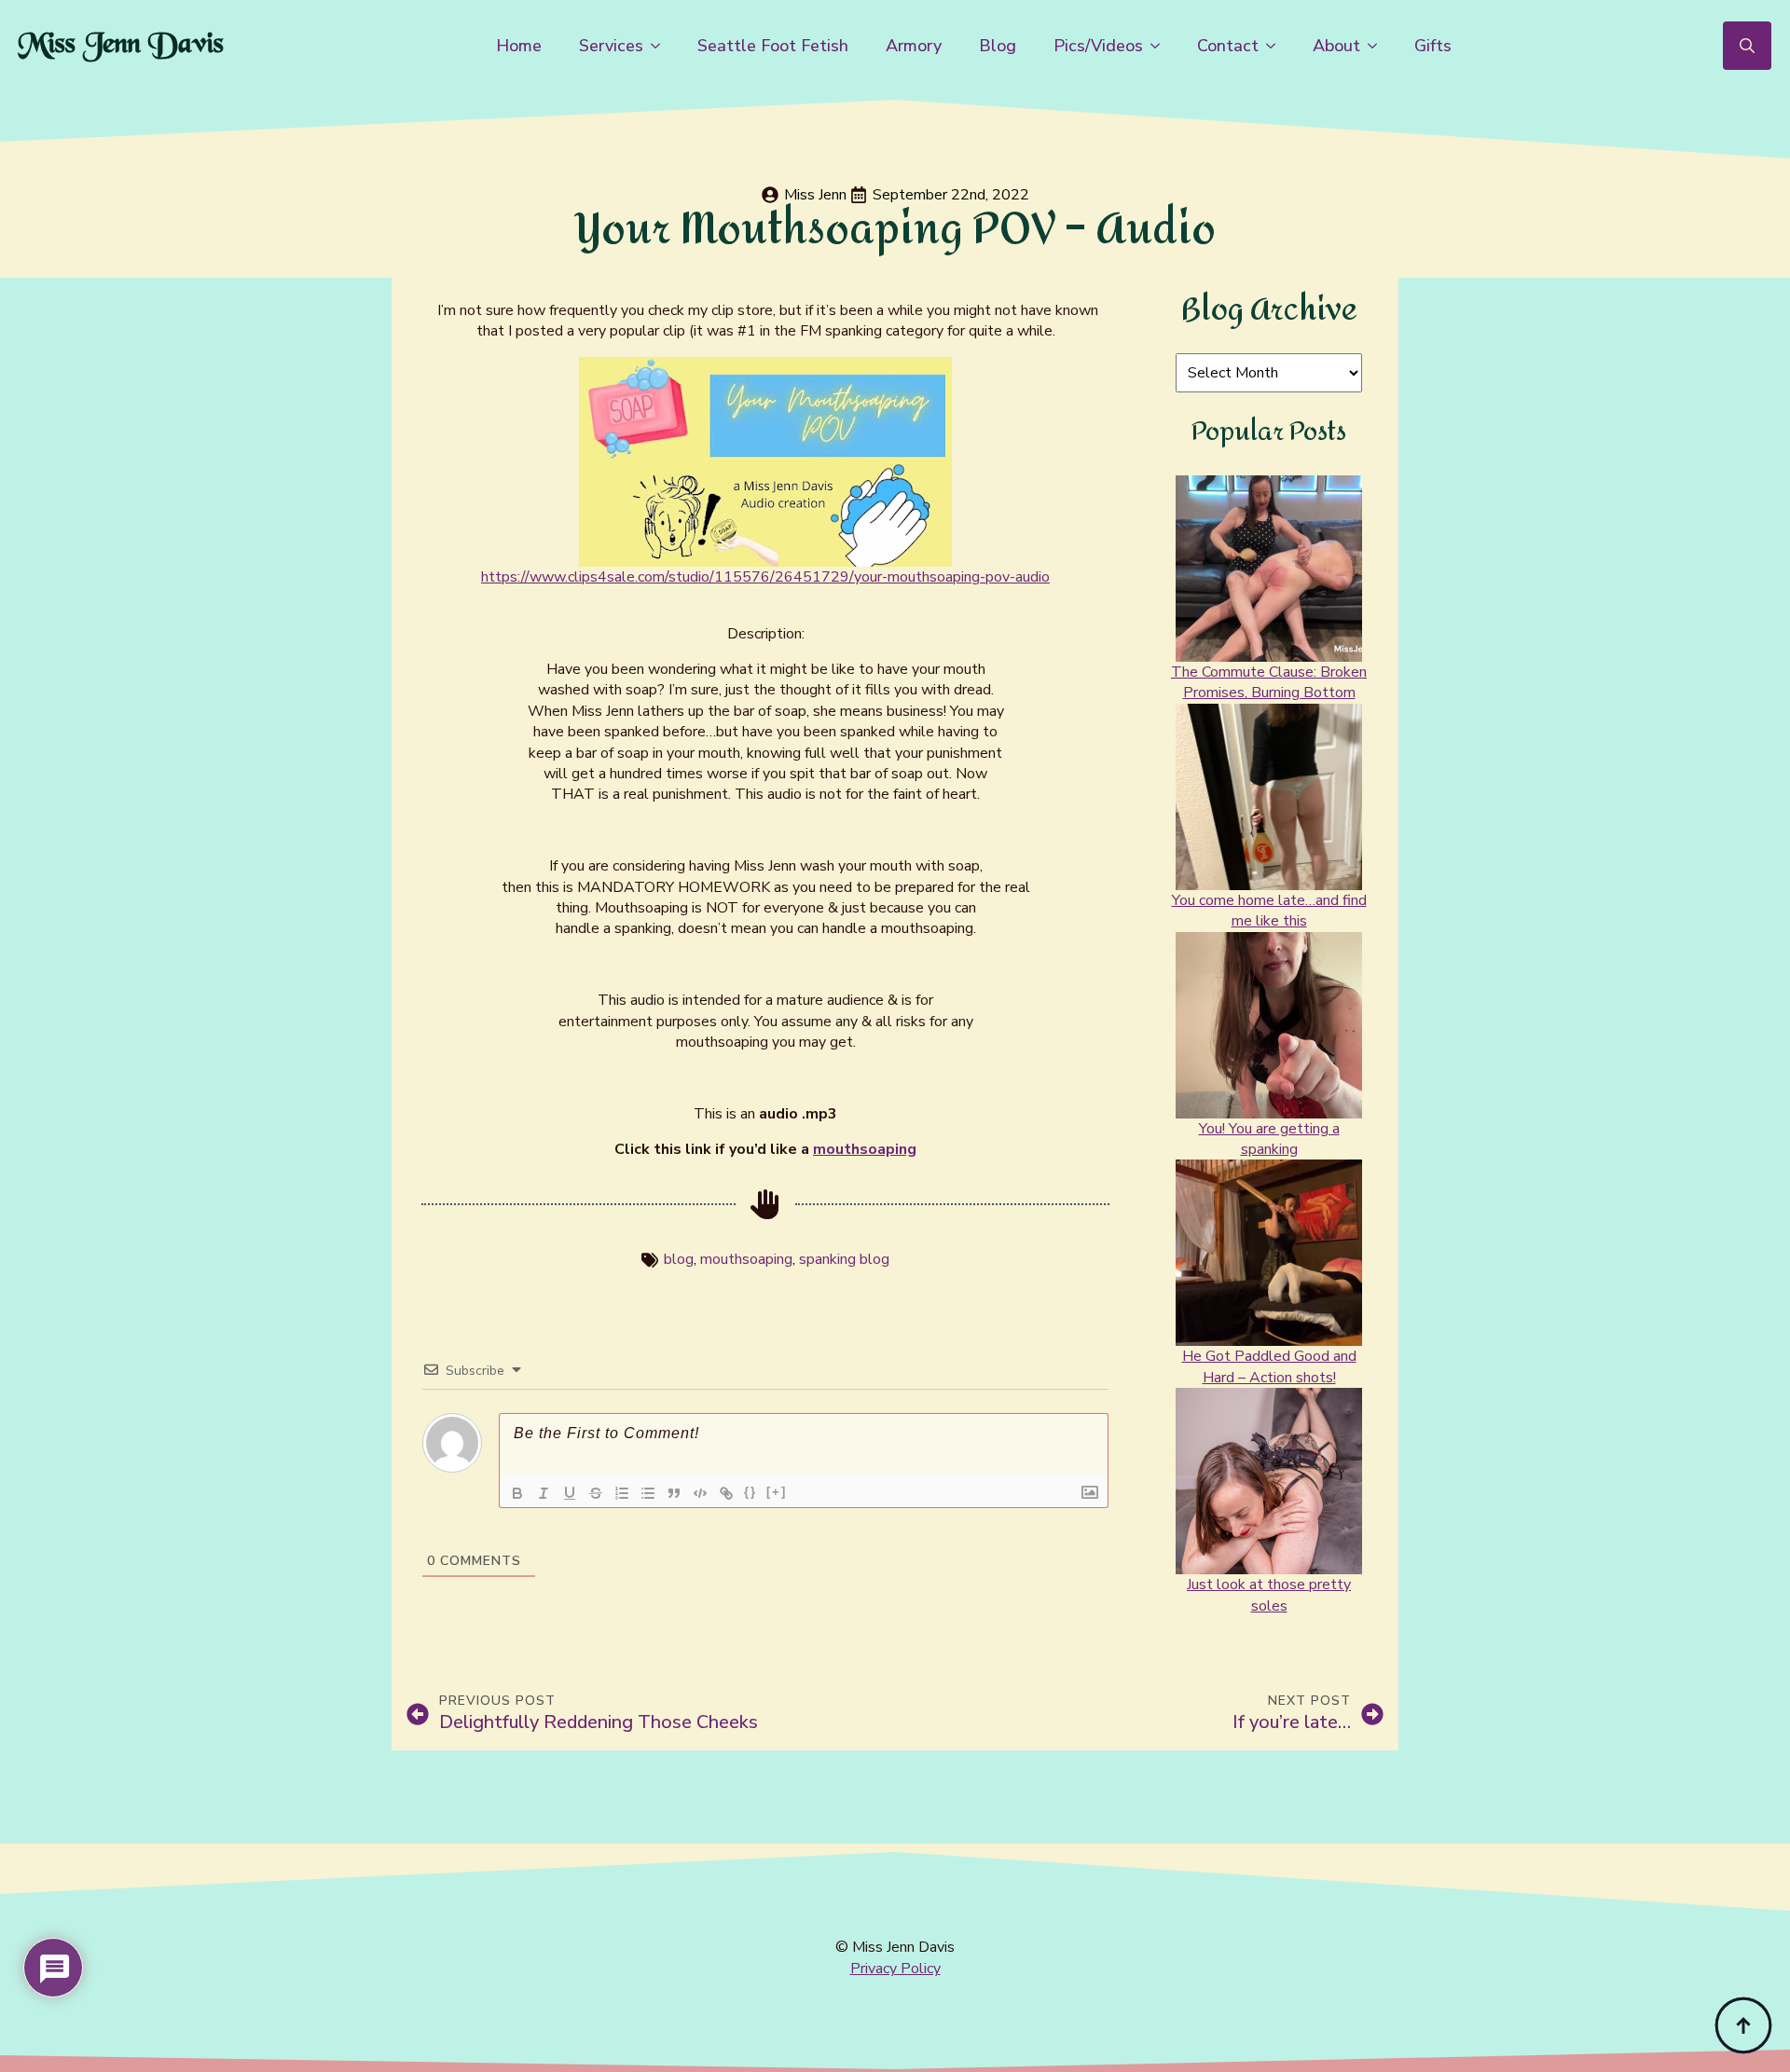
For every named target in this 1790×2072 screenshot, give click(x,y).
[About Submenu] (1378, 46)
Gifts (1433, 46)
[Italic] (544, 1493)
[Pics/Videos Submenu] (1161, 46)
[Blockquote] (674, 1493)
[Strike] (596, 1493)
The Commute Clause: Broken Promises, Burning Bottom (1269, 682)
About (1336, 46)
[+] (777, 1492)
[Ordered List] (622, 1493)
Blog (998, 46)
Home (519, 46)
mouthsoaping (865, 1149)
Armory (914, 46)
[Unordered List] (648, 1493)
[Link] (726, 1493)
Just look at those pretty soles (1269, 1595)
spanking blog (844, 1259)
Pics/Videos (1098, 46)
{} (750, 1492)
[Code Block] (700, 1493)
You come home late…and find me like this (1269, 911)
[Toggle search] (1747, 46)
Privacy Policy (895, 1969)
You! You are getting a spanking (1269, 1139)
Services (611, 46)
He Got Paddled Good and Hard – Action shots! (1269, 1366)
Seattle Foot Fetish (773, 46)
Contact (1228, 46)
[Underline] (570, 1493)
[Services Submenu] (661, 46)
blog (679, 1259)
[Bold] (517, 1493)
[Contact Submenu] (1276, 46)
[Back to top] (1743, 2025)
